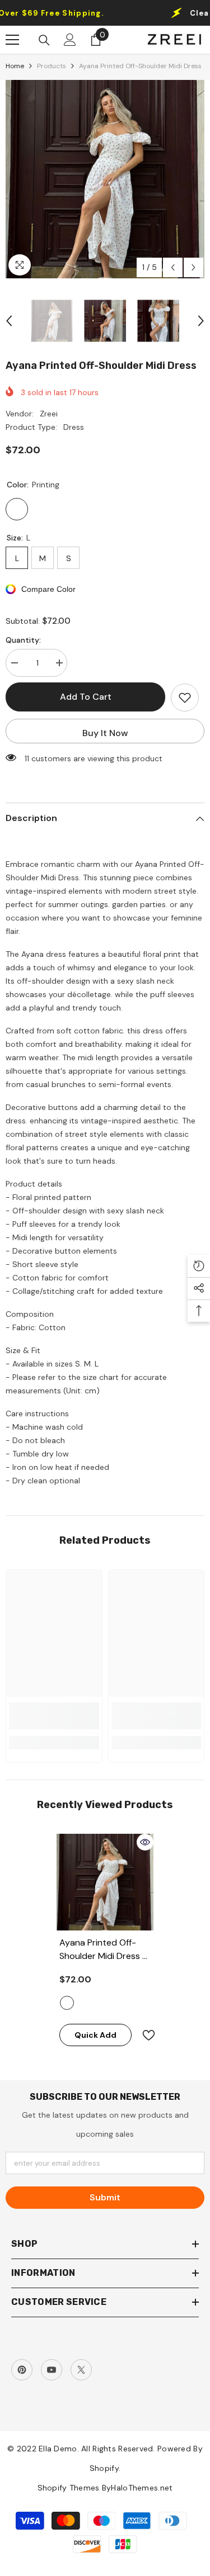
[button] (173, 267)
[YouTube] (52, 2370)
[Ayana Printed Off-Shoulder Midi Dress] (105, 1882)
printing (67, 2003)
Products (52, 66)
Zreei (49, 414)
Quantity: (23, 640)
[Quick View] (145, 1842)
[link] (54, 1716)
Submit (105, 2197)
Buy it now (105, 733)
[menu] (12, 40)
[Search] (44, 40)
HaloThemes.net (142, 2488)
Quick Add (95, 2035)
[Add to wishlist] (185, 698)
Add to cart (86, 697)
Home (15, 66)
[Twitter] (81, 2370)
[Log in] (70, 40)
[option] (105, 179)
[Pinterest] (22, 2370)
